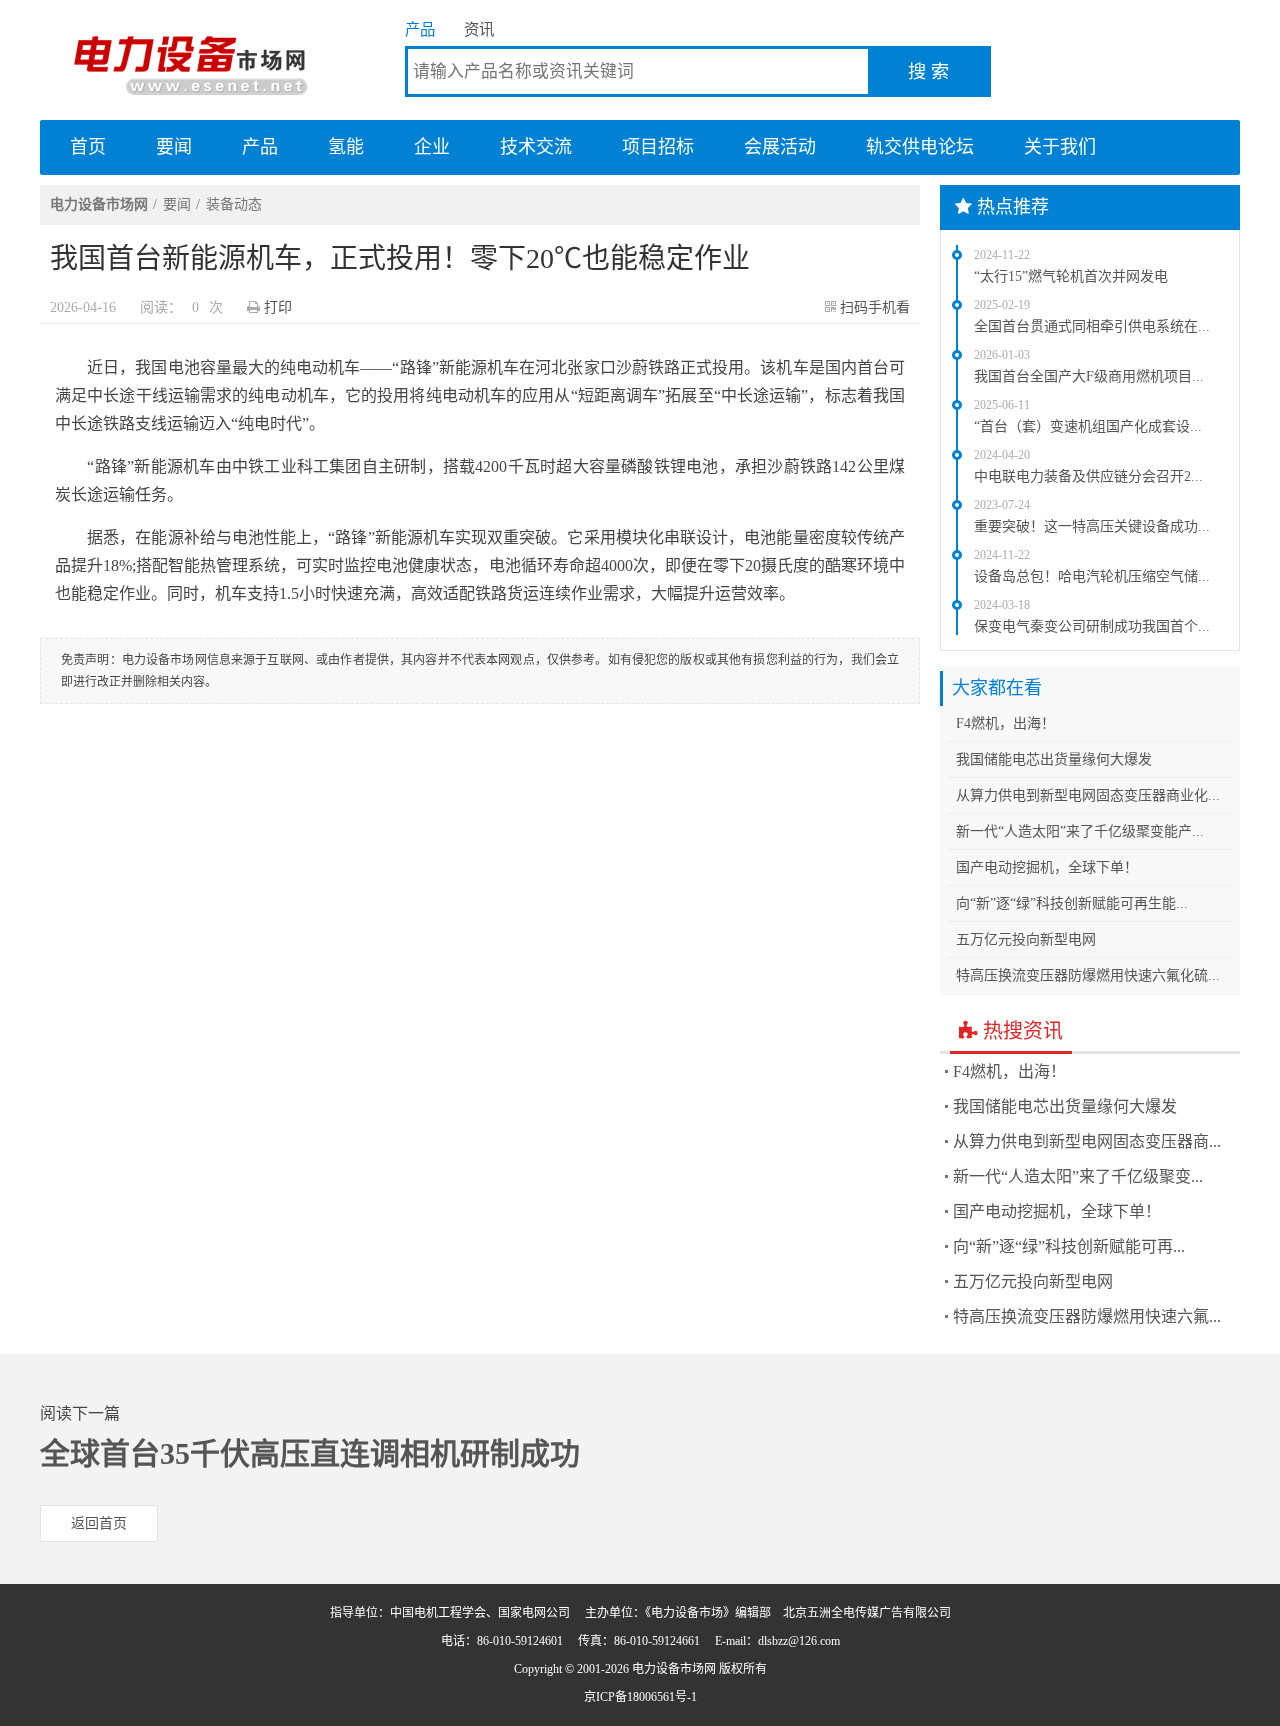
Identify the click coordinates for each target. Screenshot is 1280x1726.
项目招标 (658, 147)
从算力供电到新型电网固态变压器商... (1087, 1141)
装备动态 (234, 204)
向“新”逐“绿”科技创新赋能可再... (1069, 1246)
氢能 (346, 147)
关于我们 (1060, 147)
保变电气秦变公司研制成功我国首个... (1092, 626)
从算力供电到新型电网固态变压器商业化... (1088, 795)
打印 (278, 307)
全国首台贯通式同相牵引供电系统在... (1092, 326)
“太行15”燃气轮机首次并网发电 (1071, 276)
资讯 (479, 29)
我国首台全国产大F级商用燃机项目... (1089, 376)
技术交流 (536, 147)
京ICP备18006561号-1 (640, 1697)
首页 (88, 147)
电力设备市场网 (190, 60)
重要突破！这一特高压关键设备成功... (1092, 526)
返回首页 (99, 1523)
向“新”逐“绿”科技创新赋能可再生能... (1072, 903)
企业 (432, 147)
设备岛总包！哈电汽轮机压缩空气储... (1092, 576)
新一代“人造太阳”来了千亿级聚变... (1078, 1176)
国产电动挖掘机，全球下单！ (1047, 867)
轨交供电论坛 (920, 147)
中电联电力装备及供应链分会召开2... (1088, 476)
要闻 (174, 147)
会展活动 (780, 147)
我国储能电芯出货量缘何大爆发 (1054, 759)
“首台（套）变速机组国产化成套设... (1088, 426)
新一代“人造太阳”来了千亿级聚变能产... (1080, 831)
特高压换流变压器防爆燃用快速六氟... (1087, 1316)
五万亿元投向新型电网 (1026, 939)
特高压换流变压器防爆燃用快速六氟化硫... (1088, 975)
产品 (420, 29)
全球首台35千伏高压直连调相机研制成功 (310, 1453)
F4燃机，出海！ (1005, 723)
